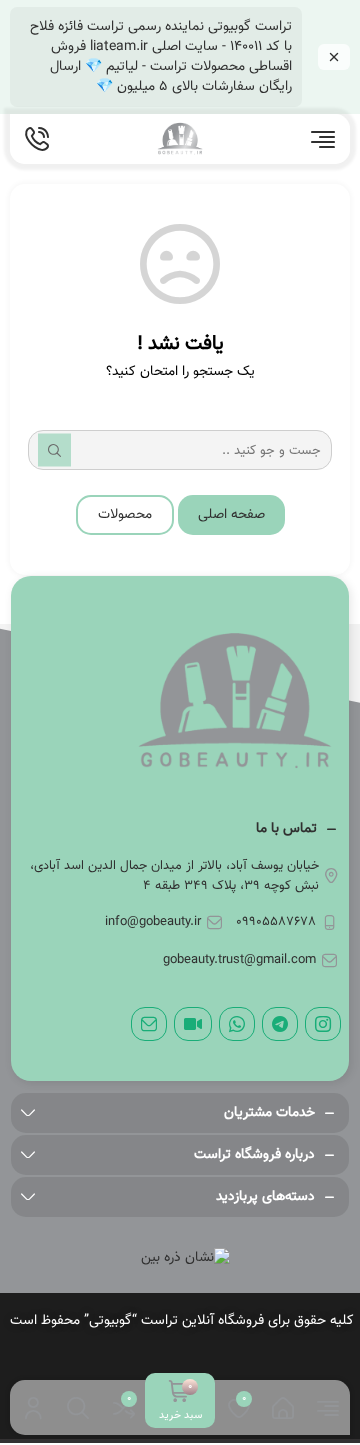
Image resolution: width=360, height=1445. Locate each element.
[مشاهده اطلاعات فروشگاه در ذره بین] (185, 1258)
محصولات (125, 515)
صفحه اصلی (231, 515)
